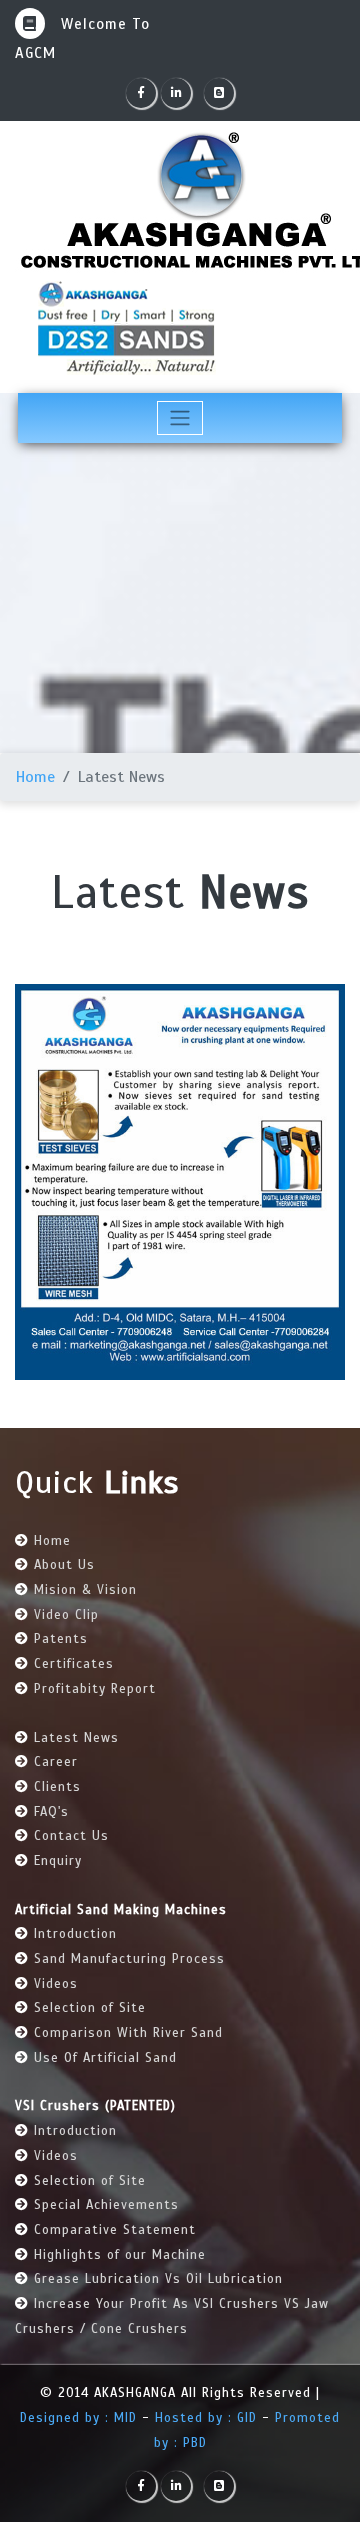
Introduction (75, 1934)
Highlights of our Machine (120, 2255)
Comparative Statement (115, 2230)
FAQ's (51, 1812)
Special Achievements (106, 2205)
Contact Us (71, 1836)
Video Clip (66, 1615)
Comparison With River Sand (128, 2033)
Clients (57, 1787)
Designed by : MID (81, 2418)
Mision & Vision (85, 1590)
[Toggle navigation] (180, 418)
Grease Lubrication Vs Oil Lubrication (158, 2279)
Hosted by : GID (206, 2418)
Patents (61, 1639)
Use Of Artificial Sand (105, 2058)
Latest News (76, 1738)
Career (56, 1762)
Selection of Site (90, 2008)
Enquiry (58, 1861)
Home (35, 777)
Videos (56, 1984)
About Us (64, 1565)
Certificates (74, 1664)
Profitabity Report (95, 1689)
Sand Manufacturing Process (129, 1959)
